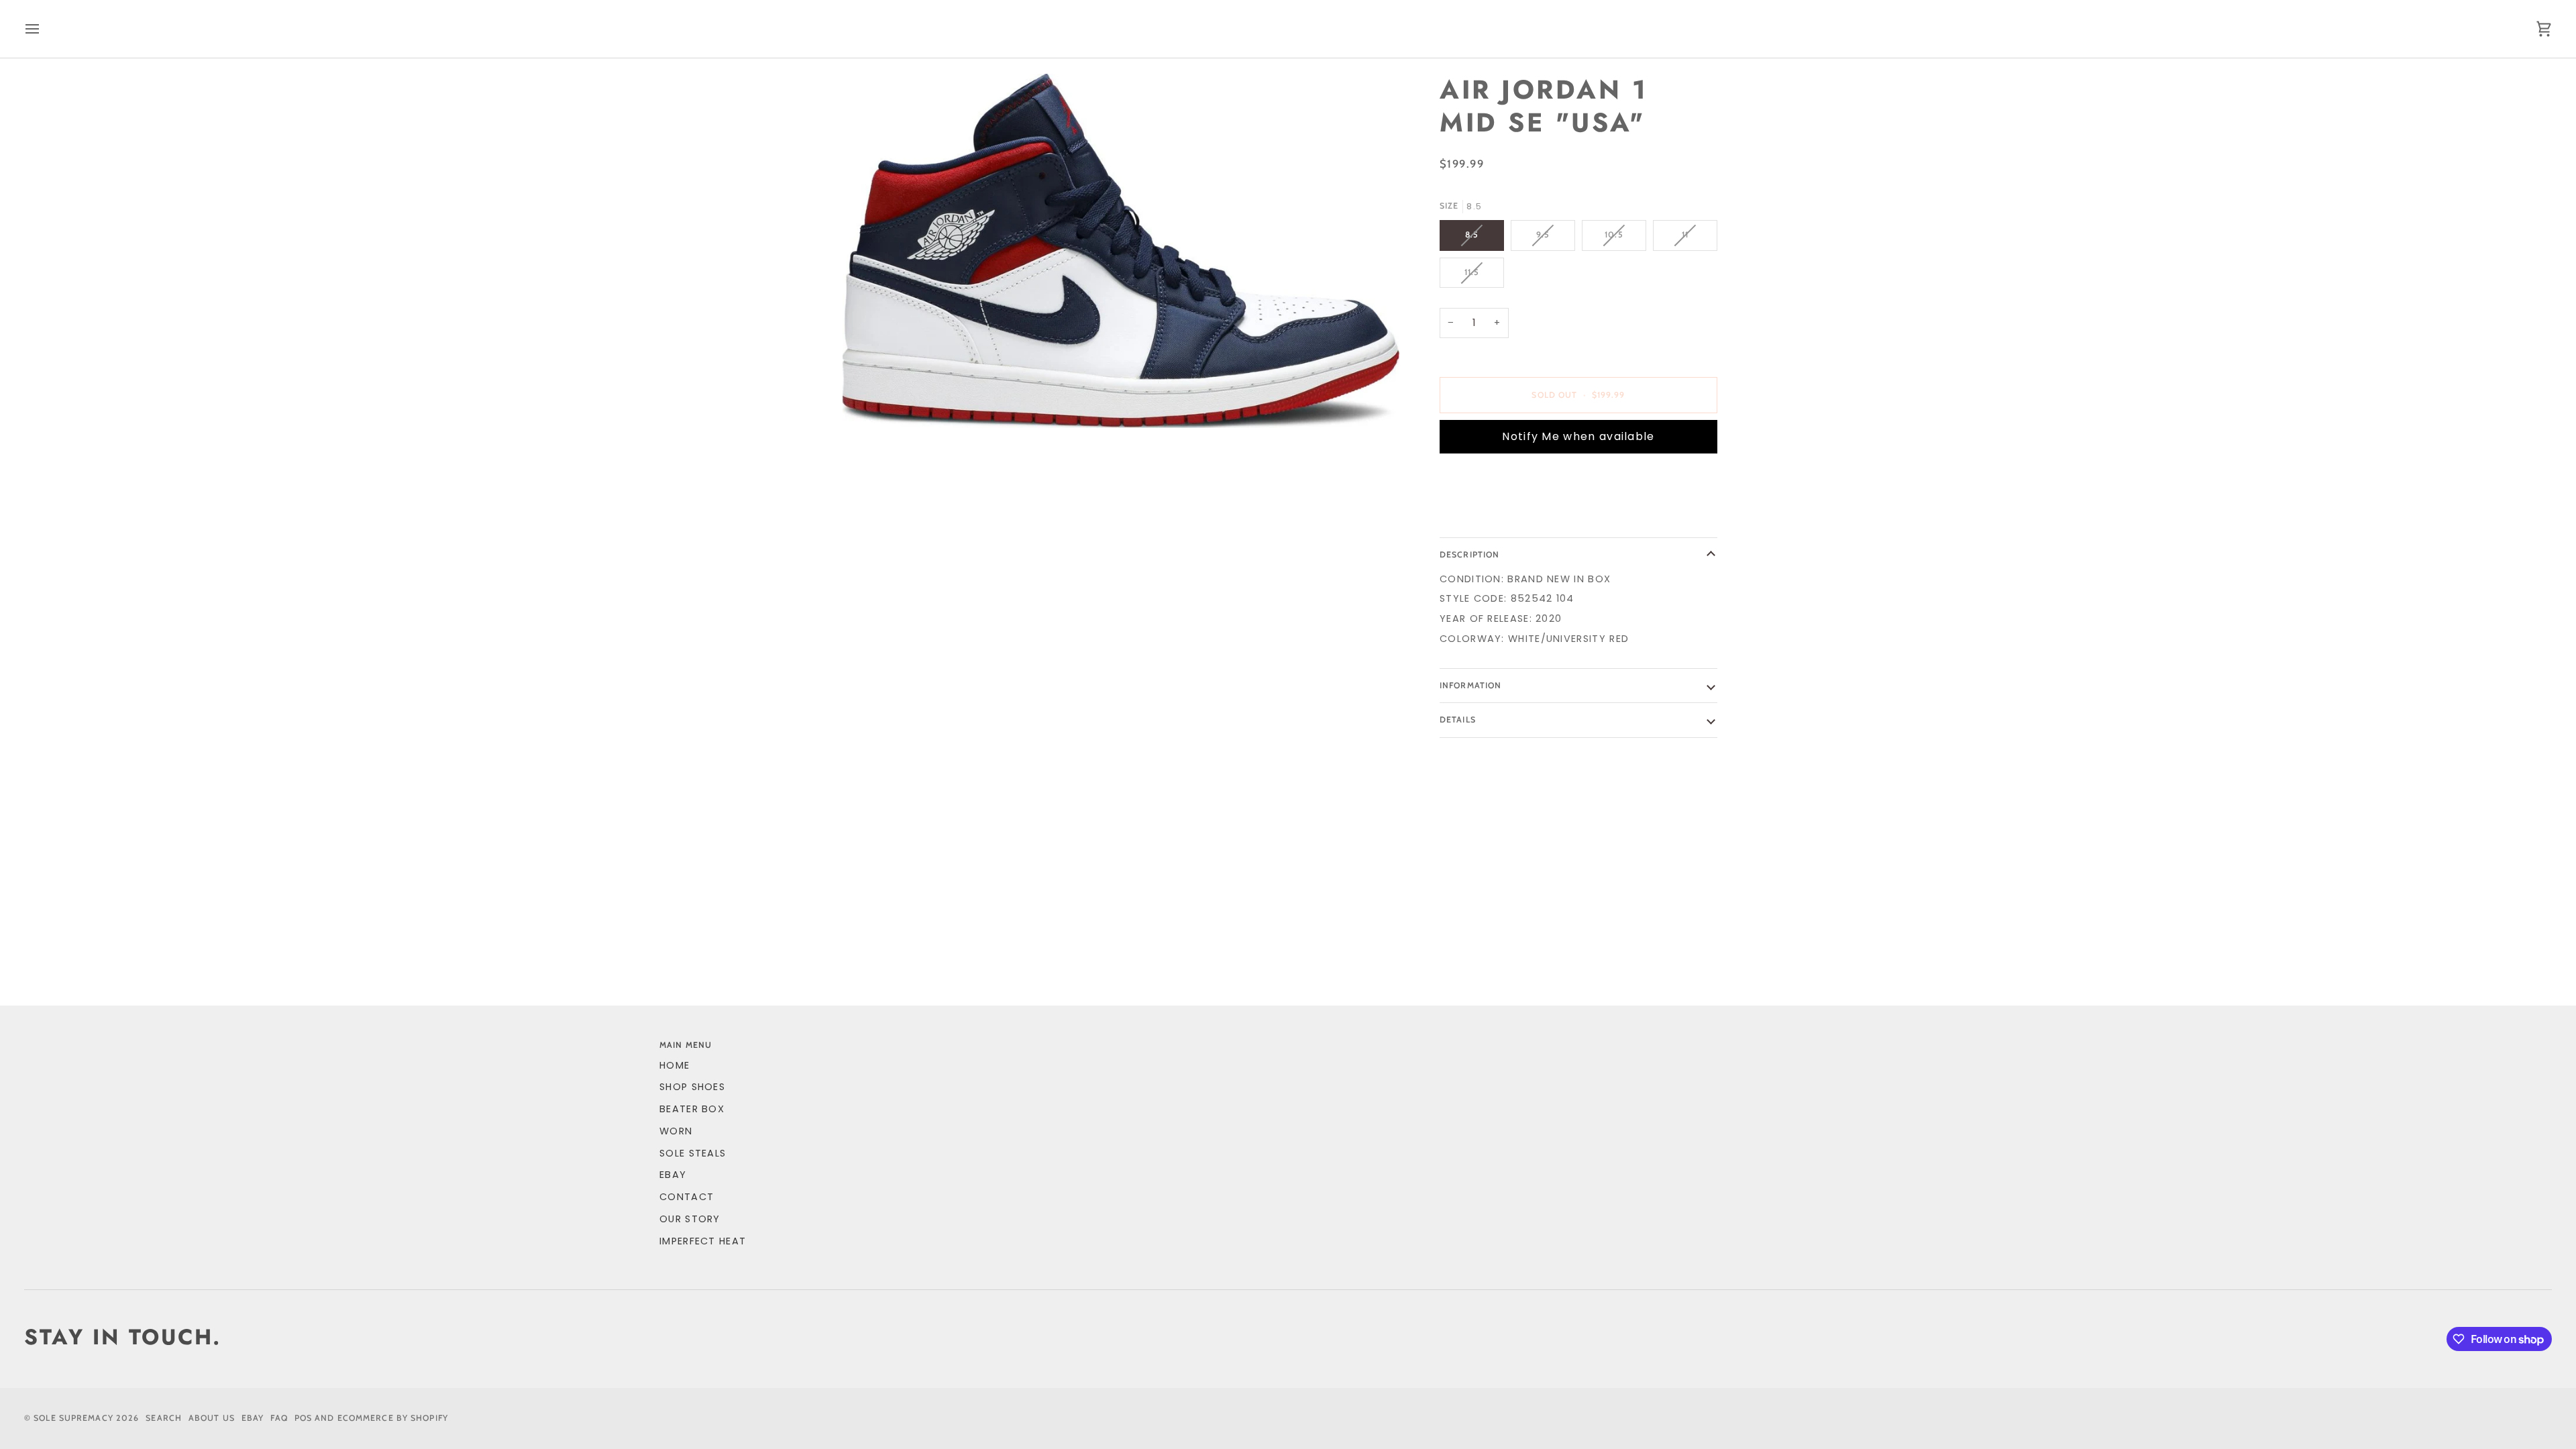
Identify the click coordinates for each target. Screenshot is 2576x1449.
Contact (687, 1197)
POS (303, 1418)
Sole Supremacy (73, 1418)
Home (675, 1065)
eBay (673, 1175)
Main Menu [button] (686, 1045)
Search (164, 1418)
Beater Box (692, 1109)
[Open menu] (44, 29)
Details (1458, 719)
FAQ (279, 1418)
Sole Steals (693, 1153)
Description (1469, 554)
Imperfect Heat (703, 1241)
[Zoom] (1121, 251)
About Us (212, 1418)
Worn (676, 1131)
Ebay (253, 1418)
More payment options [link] (1507, 516)
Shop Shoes (692, 1087)
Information (1470, 685)
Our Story (690, 1219)
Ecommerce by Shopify (393, 1418)
